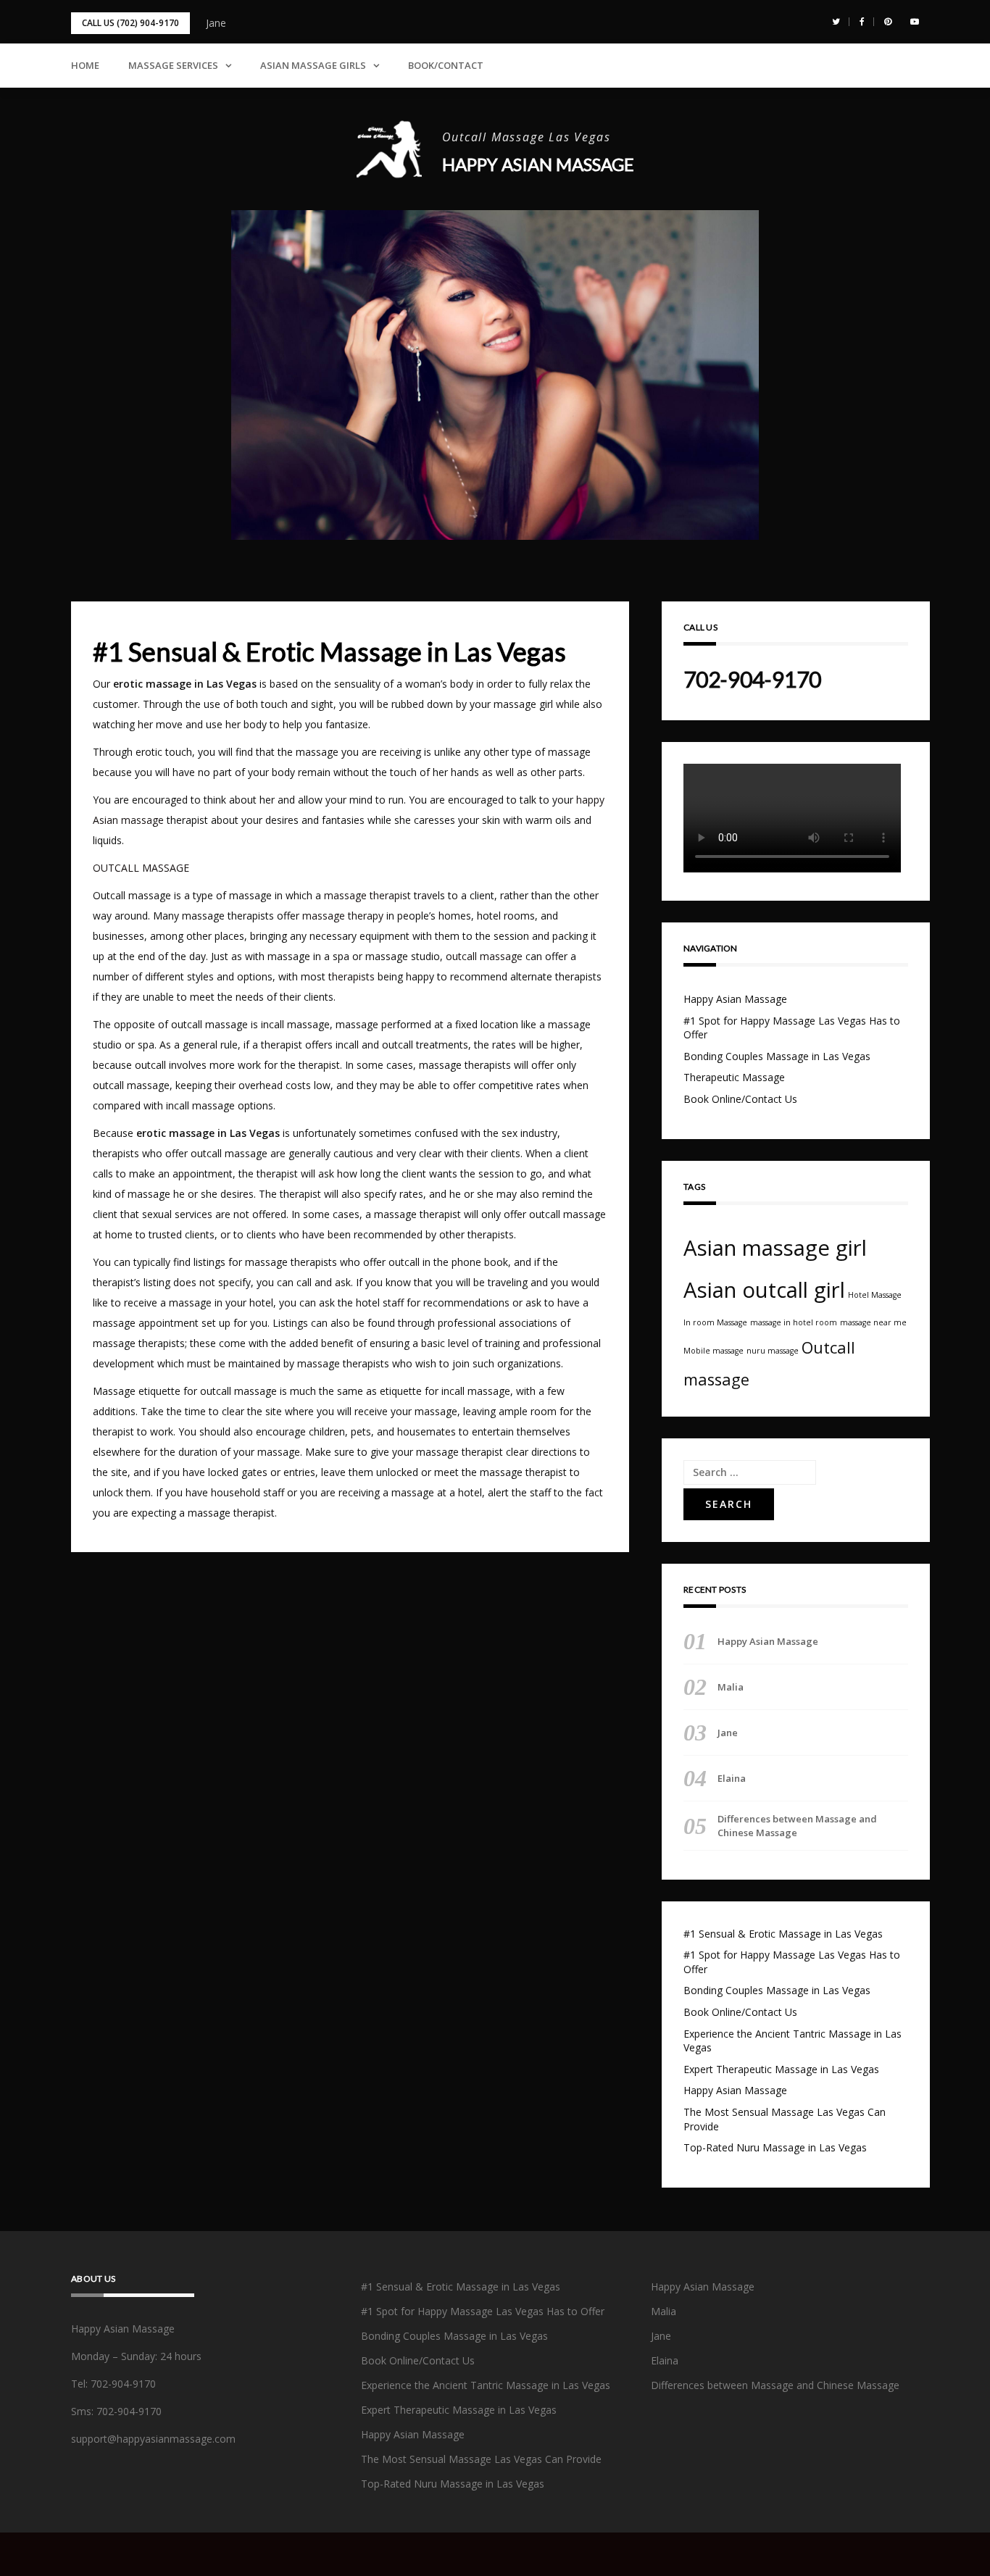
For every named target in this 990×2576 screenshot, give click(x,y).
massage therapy (343, 916)
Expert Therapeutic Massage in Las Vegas (781, 2069)
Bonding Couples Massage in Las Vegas (777, 1056)
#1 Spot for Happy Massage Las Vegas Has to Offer (483, 2311)
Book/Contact (446, 65)
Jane (216, 23)
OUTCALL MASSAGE (141, 868)
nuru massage (773, 1351)
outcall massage (484, 956)
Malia (731, 1687)
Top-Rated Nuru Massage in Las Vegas (775, 2147)
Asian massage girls (313, 65)
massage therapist (367, 895)
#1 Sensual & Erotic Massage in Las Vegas (783, 1934)
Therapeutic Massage (734, 1077)
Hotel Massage (875, 1295)
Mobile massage (714, 1351)
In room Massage (715, 1322)
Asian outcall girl (764, 1290)
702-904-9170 (752, 679)
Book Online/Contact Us (740, 1099)
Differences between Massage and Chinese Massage (797, 1825)
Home (85, 65)
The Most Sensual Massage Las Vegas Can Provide (481, 2459)
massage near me (873, 1322)
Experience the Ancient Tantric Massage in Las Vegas (486, 2385)
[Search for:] (750, 1472)
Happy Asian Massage (538, 164)
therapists (352, 976)
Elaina (732, 1778)
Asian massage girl (775, 1248)
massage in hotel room (794, 1322)
